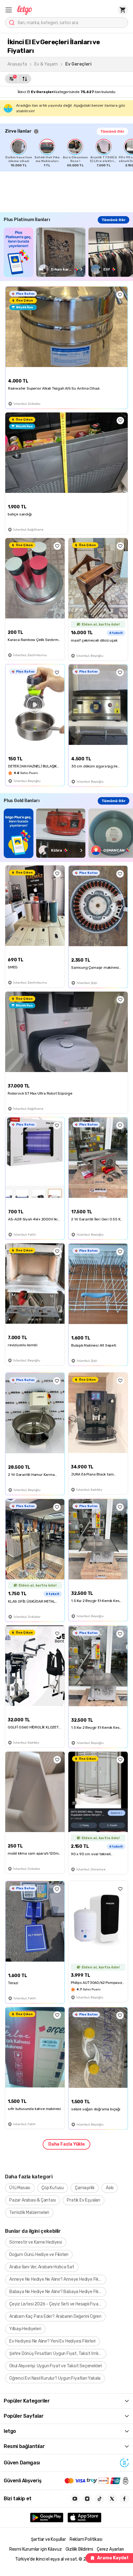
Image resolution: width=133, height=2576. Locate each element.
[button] (9, 10)
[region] (69, 153)
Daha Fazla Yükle (66, 2144)
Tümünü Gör (112, 131)
